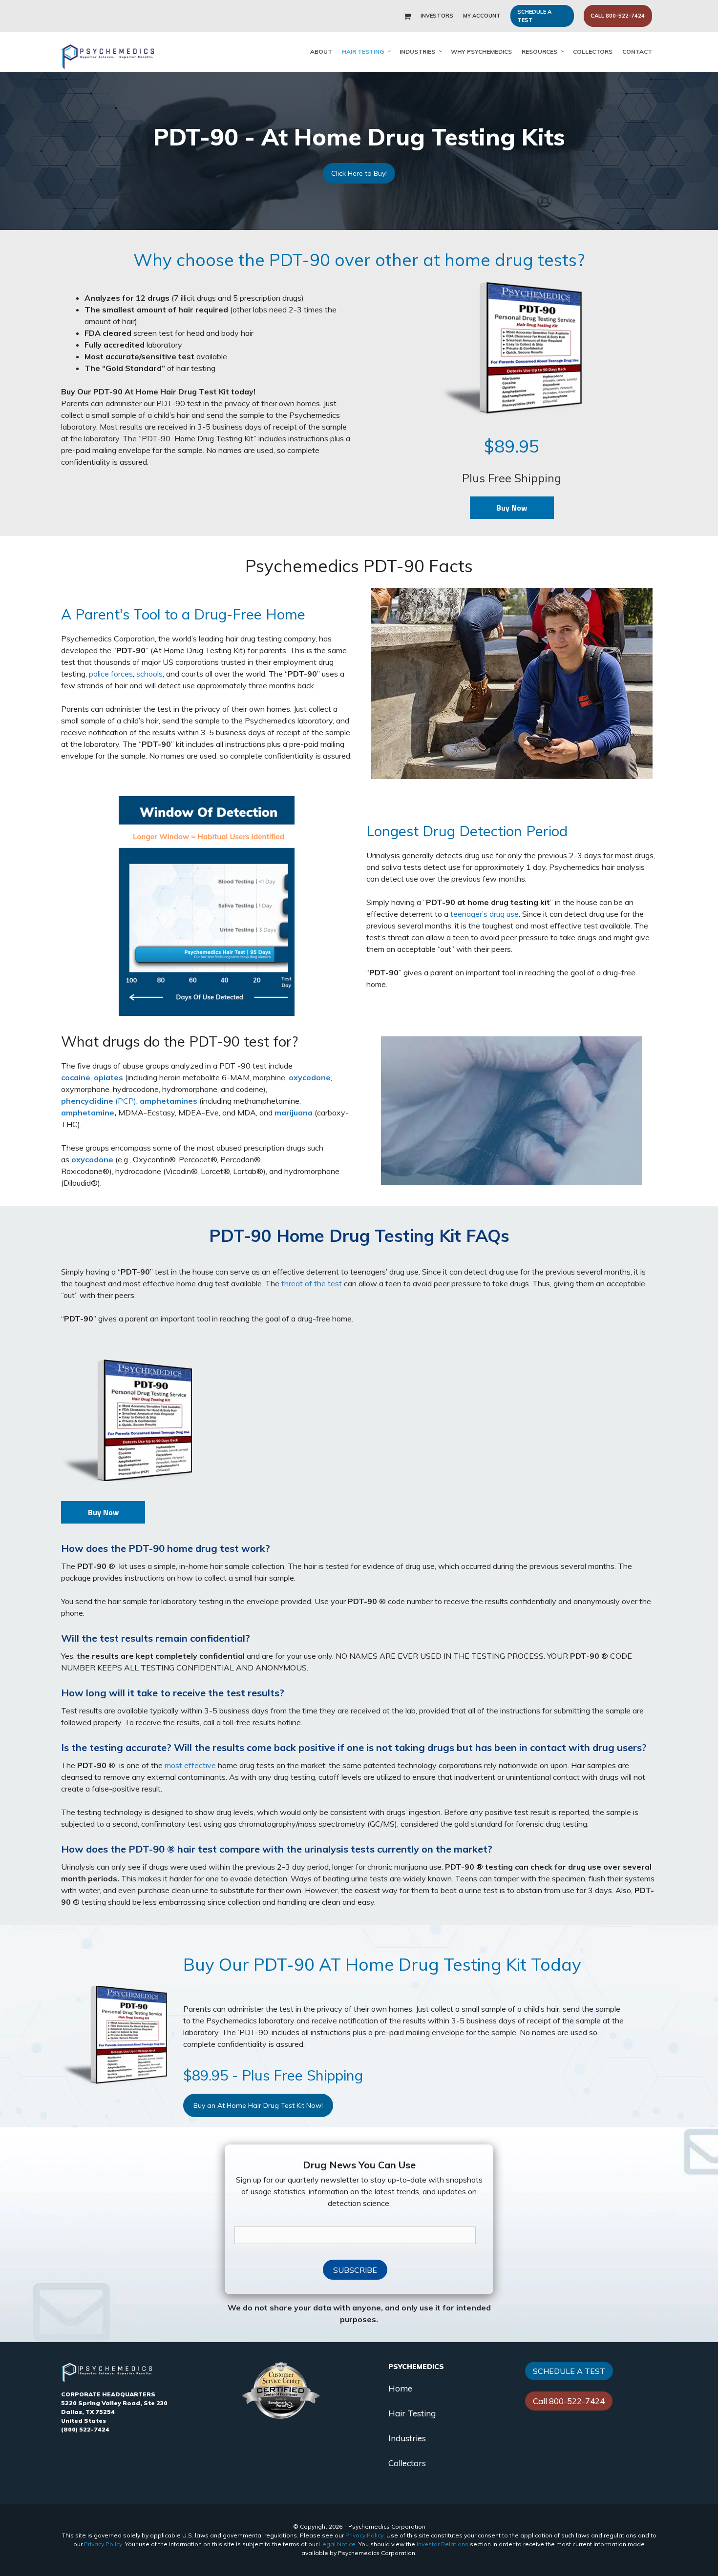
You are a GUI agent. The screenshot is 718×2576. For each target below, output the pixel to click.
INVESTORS (437, 16)
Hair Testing (412, 2413)
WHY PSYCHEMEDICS (481, 52)
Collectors (407, 2463)
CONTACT (637, 52)
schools (149, 674)
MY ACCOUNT (482, 16)
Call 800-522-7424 (569, 2401)
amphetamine (88, 1113)
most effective (190, 1765)
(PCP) (99, 1101)
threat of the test (312, 1283)
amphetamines (169, 1101)
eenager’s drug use (486, 914)
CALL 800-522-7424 (618, 16)
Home (400, 2388)
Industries (407, 2438)
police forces (111, 674)
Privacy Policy (364, 2535)
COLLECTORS (593, 52)
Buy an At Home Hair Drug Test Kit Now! (258, 2105)
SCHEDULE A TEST (534, 16)
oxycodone (310, 1077)
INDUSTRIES (417, 52)
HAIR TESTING (363, 52)
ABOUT (321, 52)
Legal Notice (337, 2544)
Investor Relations (443, 2544)
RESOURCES (539, 52)
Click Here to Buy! (359, 173)
